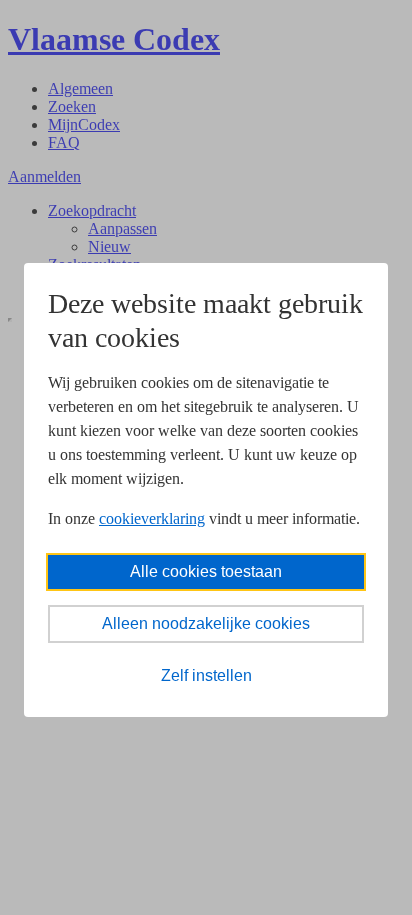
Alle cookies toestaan (206, 571)
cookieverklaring (152, 518)
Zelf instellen (206, 675)
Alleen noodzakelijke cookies (206, 623)
